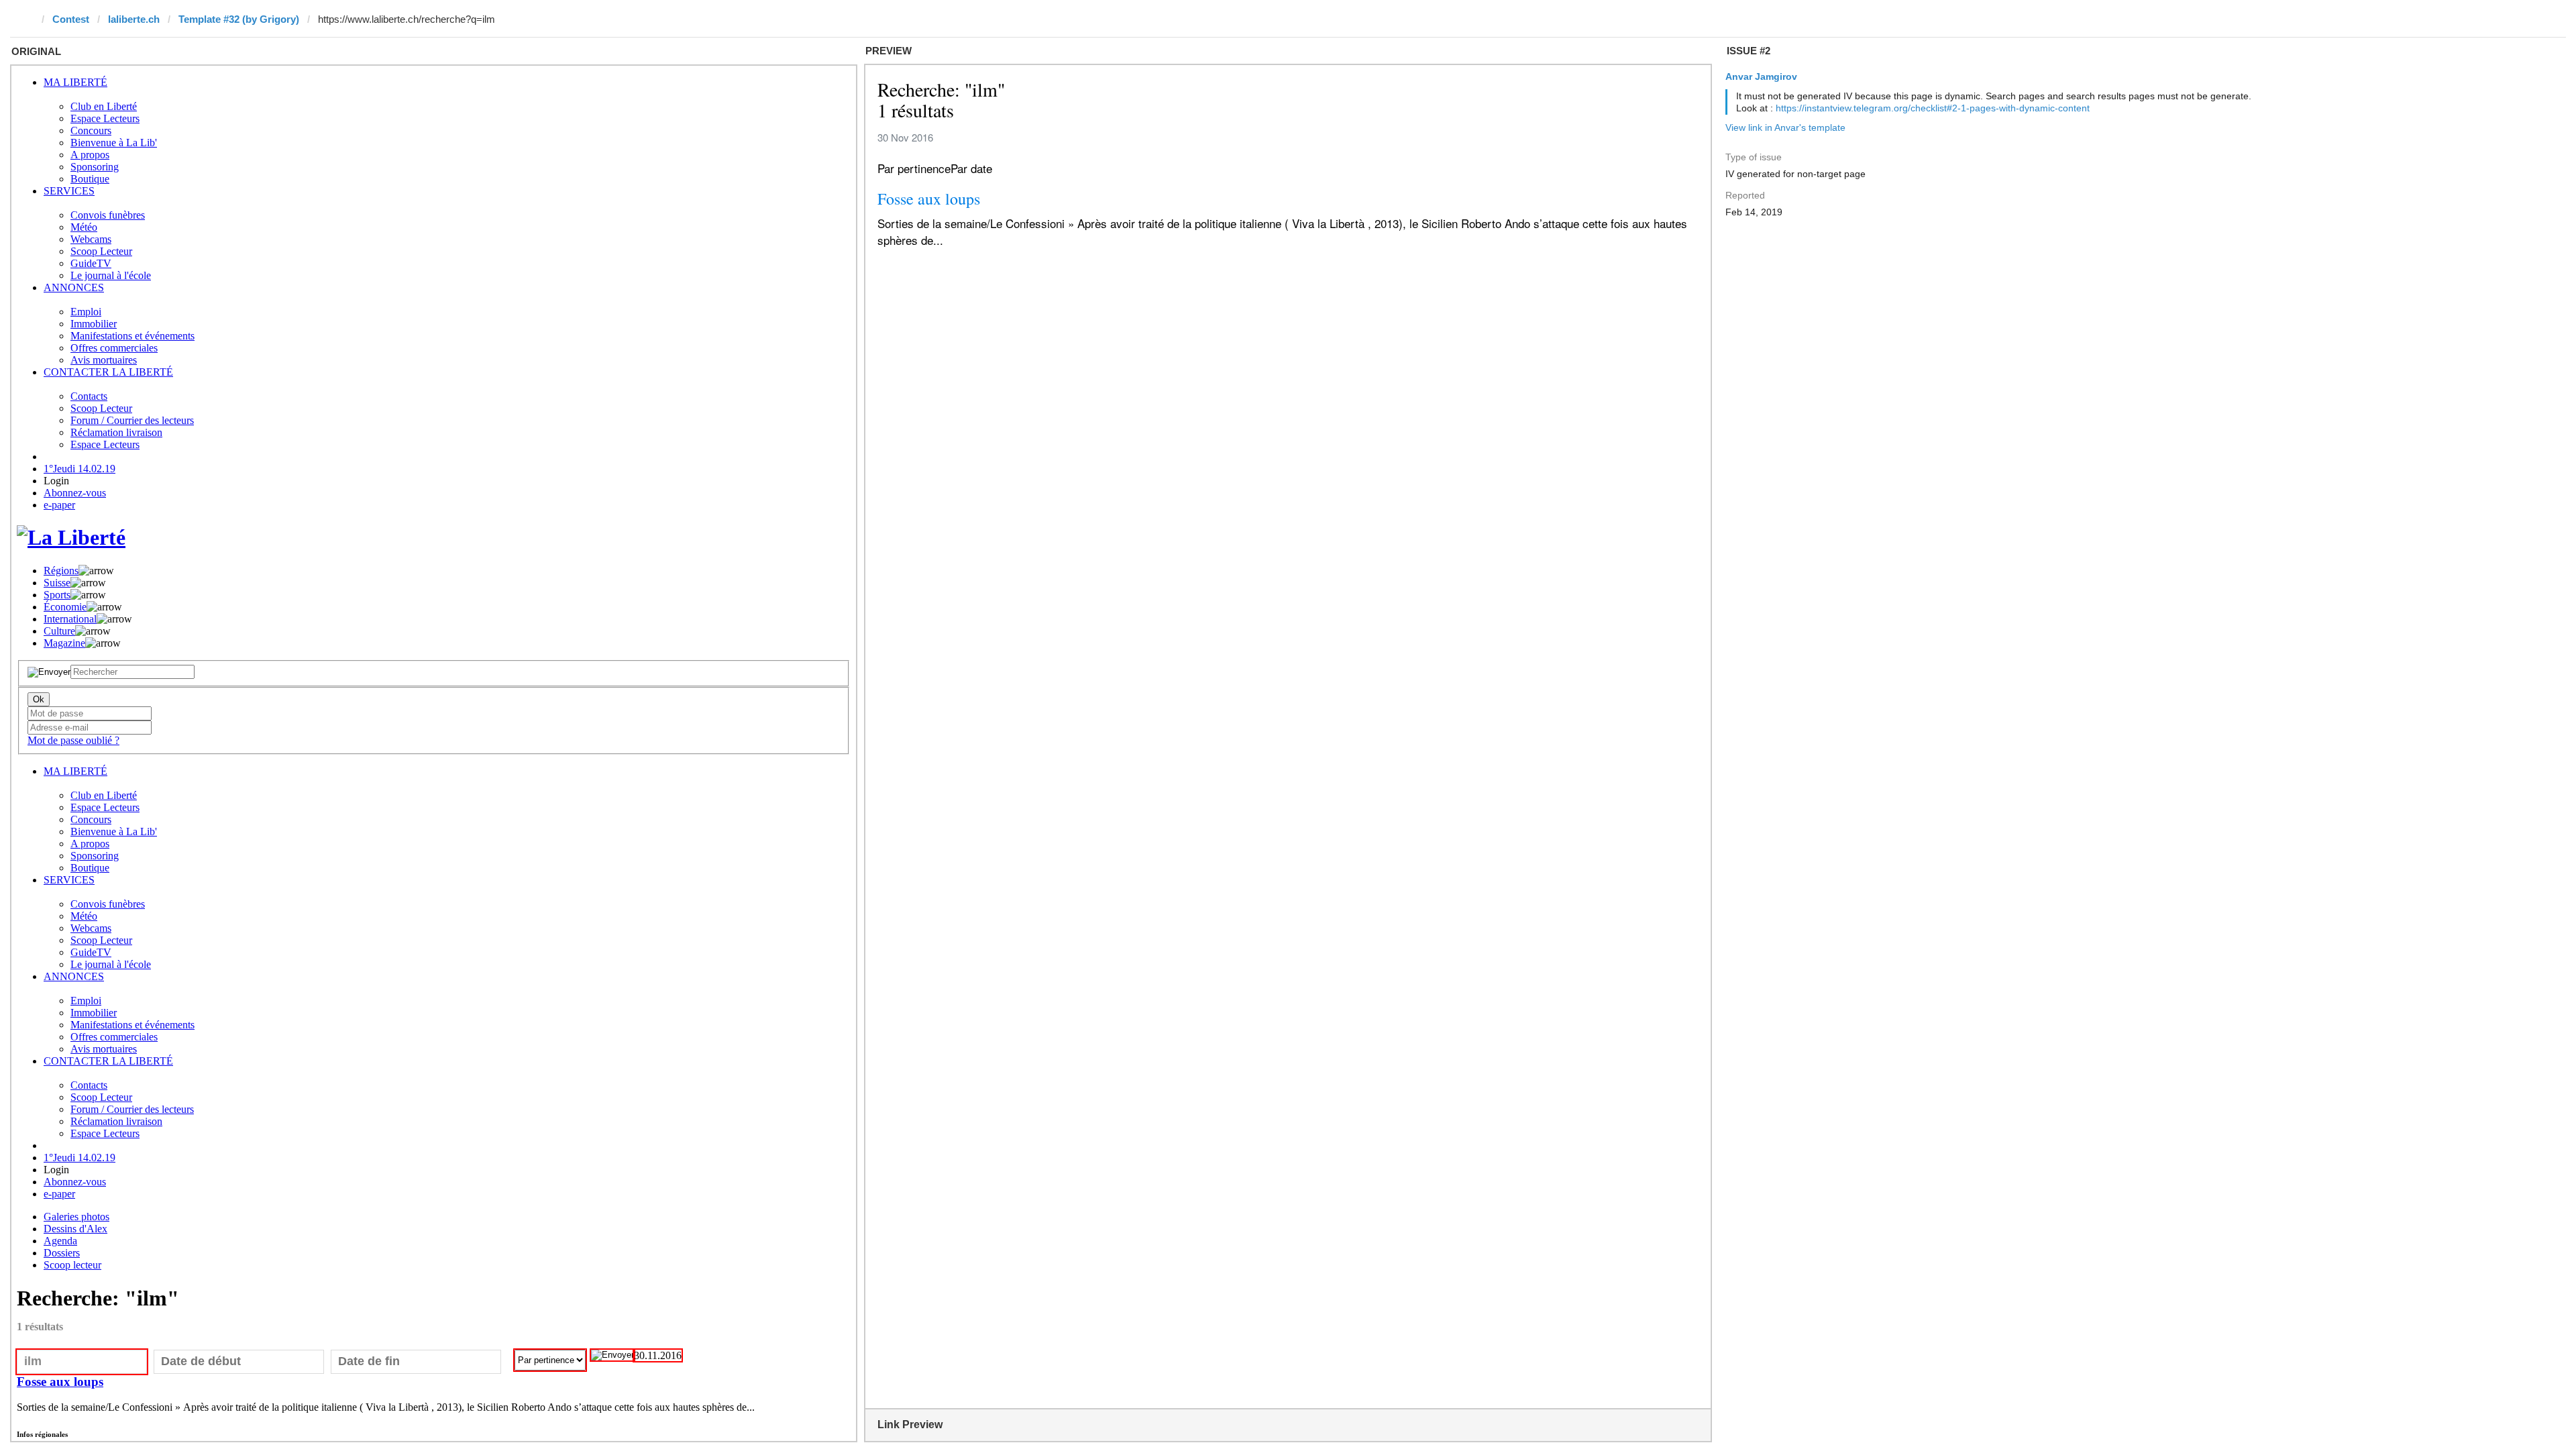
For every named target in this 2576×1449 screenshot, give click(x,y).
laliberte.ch (134, 19)
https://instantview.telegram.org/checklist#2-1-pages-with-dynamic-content (1933, 108)
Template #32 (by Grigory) (239, 19)
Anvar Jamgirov (1761, 76)
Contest (71, 19)
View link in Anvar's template (1785, 127)
